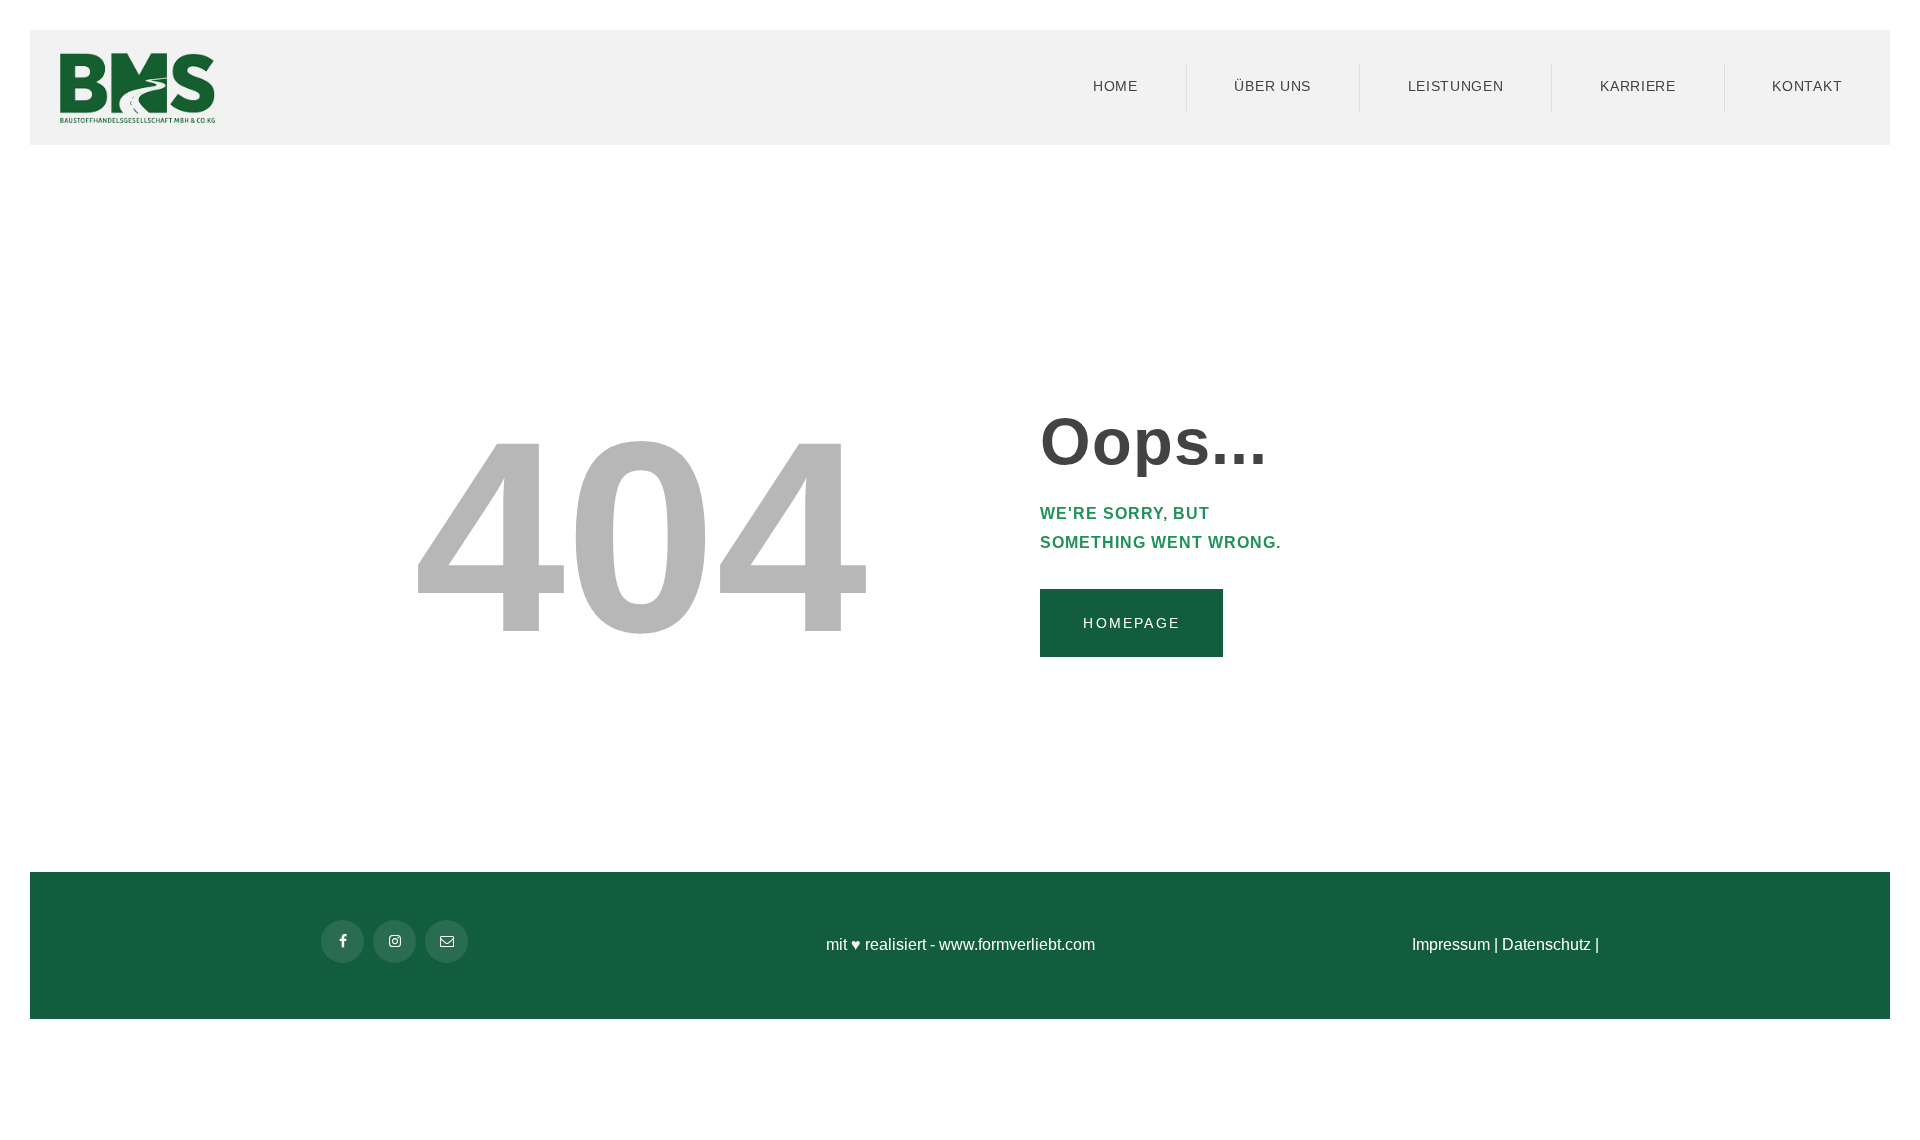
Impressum (1451, 944)
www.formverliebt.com (1017, 944)
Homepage (1131, 623)
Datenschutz (1546, 944)
